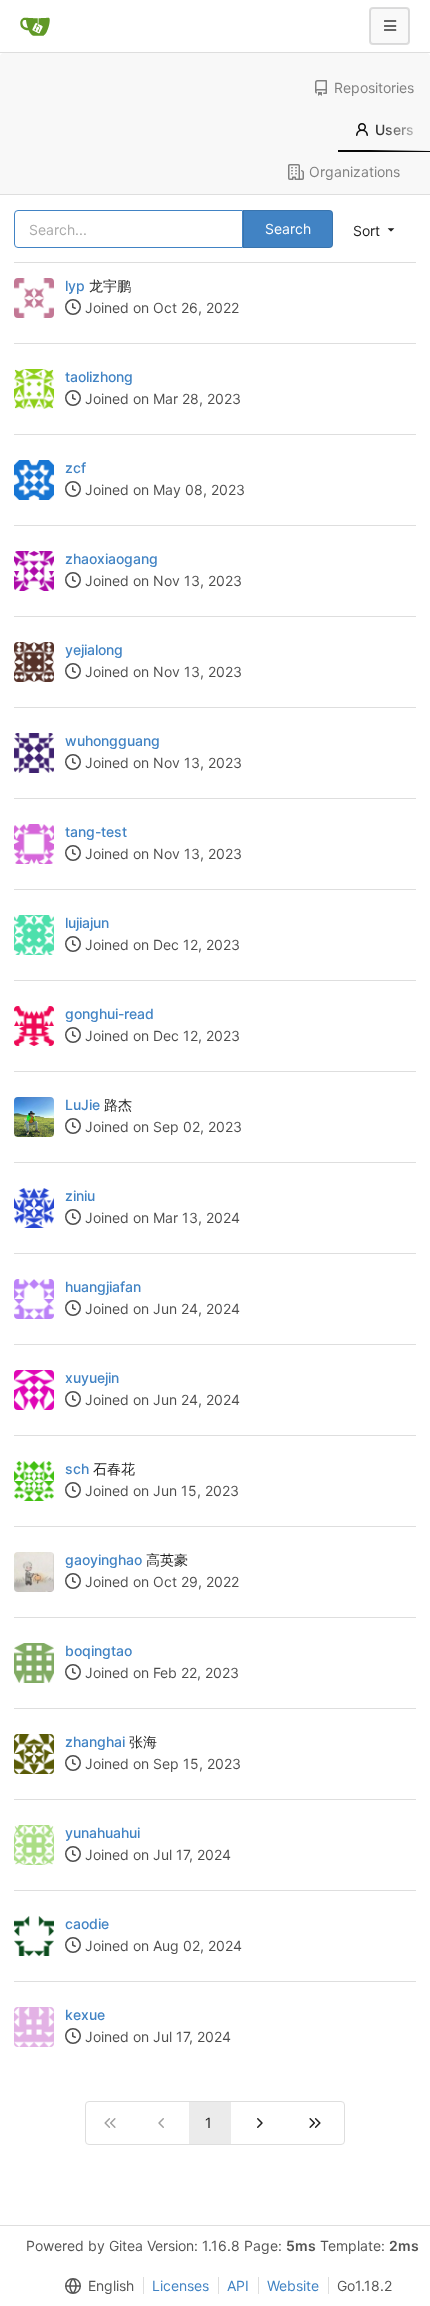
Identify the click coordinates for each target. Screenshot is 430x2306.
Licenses (180, 2285)
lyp (75, 285)
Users (394, 129)
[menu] (95, 2286)
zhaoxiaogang (111, 558)
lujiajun (87, 922)
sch (77, 1468)
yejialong (94, 649)
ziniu (80, 1195)
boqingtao (98, 1650)
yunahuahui (102, 1832)
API (238, 2285)
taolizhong (99, 376)
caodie (87, 1923)
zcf (75, 467)
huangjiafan (103, 1286)
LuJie (82, 1104)
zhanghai (95, 1741)
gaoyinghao (103, 1559)
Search (288, 228)
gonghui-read (109, 1013)
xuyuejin (92, 1377)
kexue (85, 2014)
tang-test (96, 831)
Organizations (354, 171)
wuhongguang (112, 740)
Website (293, 2285)
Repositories (374, 87)
